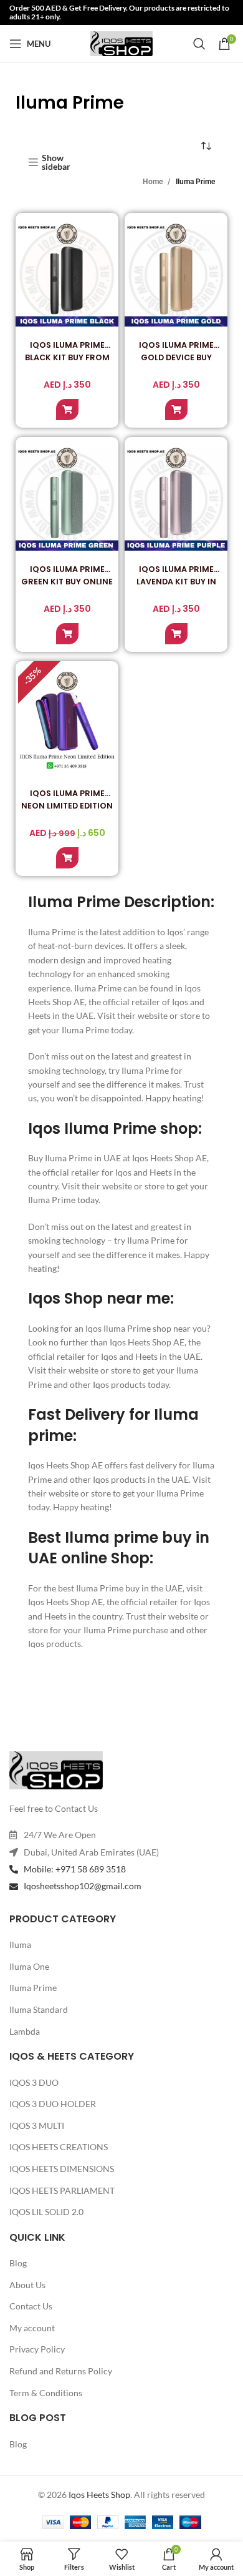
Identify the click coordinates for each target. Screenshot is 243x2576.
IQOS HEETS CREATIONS (59, 2147)
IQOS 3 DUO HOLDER (53, 2104)
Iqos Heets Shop (99, 2495)
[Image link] (56, 1769)
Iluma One (29, 1966)
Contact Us (31, 2306)
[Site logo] (121, 43)
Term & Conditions (46, 2393)
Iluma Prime (33, 1988)
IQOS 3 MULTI (37, 2126)
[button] (67, 410)
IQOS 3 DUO (34, 2082)
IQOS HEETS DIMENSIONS (62, 2169)
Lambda (25, 2031)
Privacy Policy (37, 2349)
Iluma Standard (39, 2009)
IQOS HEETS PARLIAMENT (62, 2190)
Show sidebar (56, 162)
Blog (18, 2263)
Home (153, 182)
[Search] (199, 44)
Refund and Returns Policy (61, 2371)
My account (32, 2328)
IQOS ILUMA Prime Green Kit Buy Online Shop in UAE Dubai (67, 582)
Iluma (20, 1944)
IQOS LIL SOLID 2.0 (46, 2212)
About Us (27, 2285)
